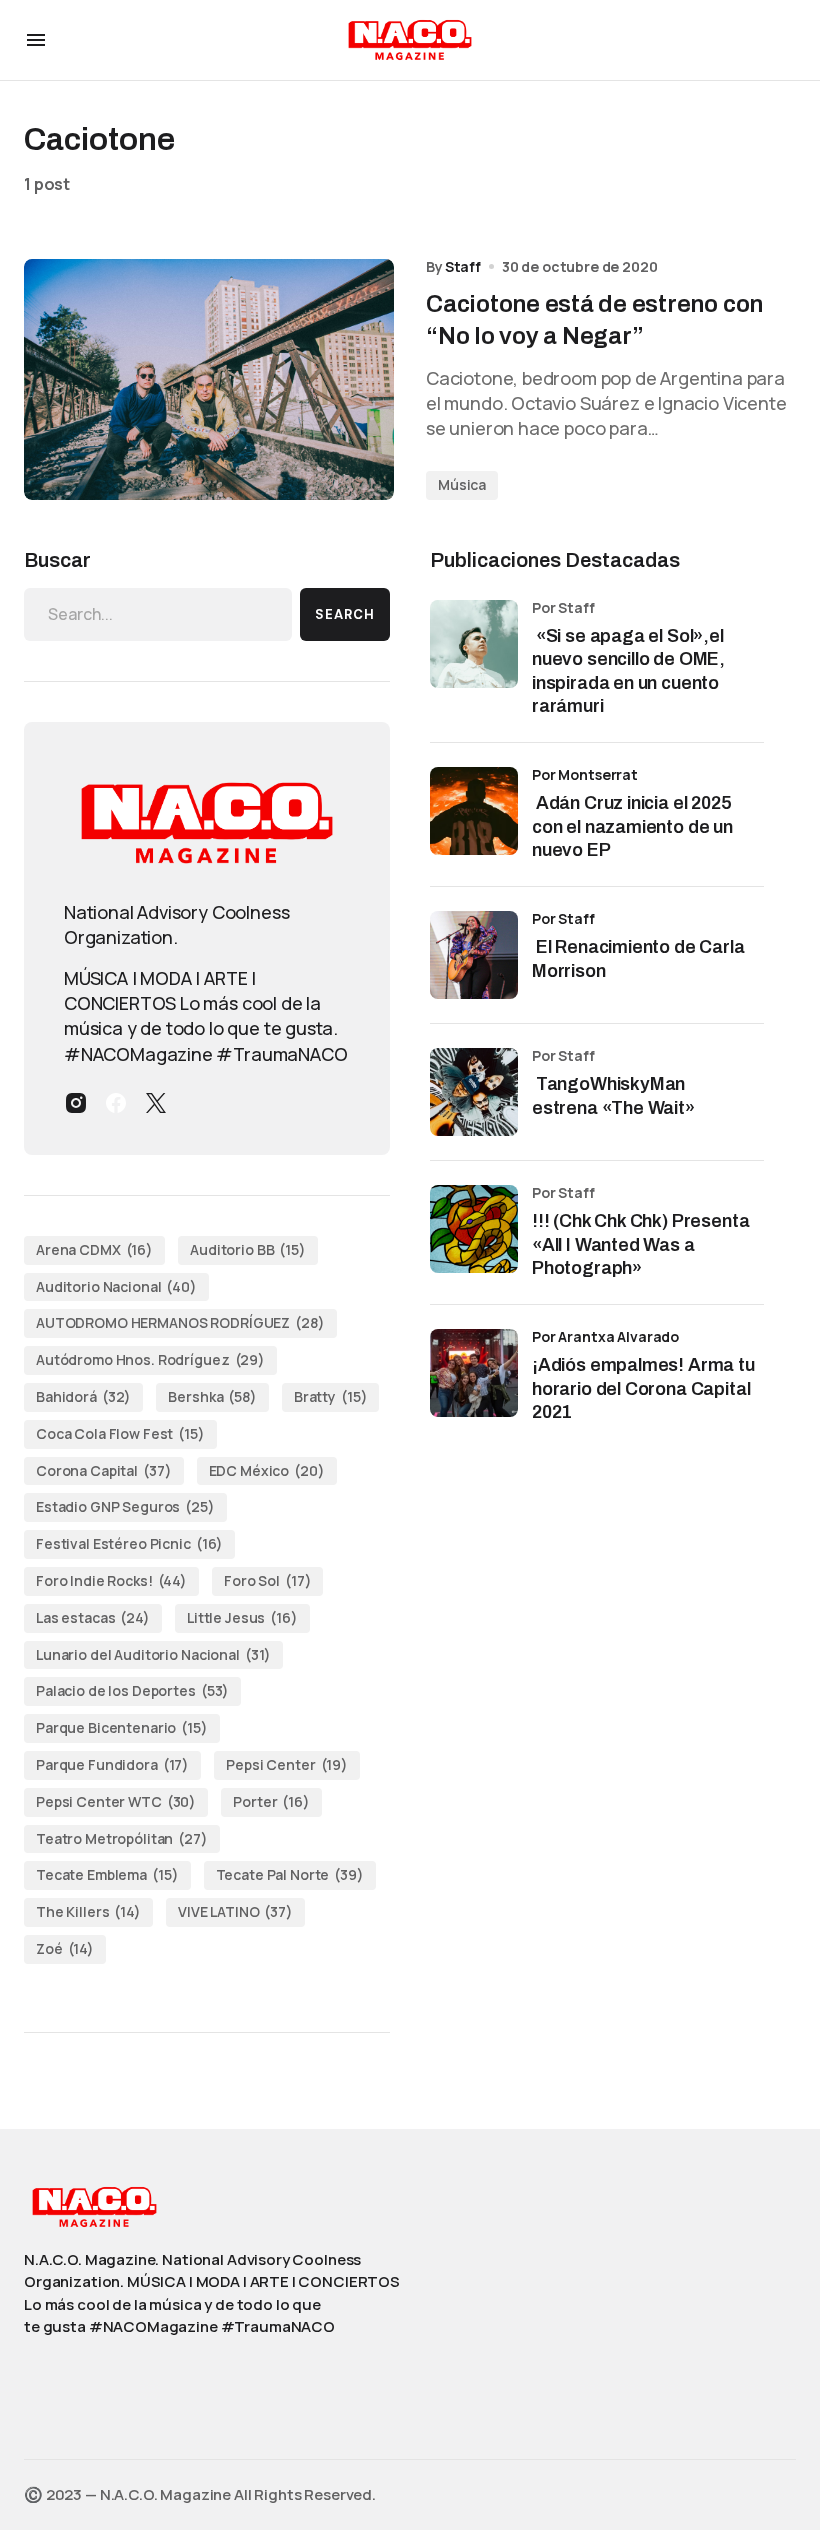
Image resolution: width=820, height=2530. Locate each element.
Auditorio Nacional (116, 1286)
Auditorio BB (248, 1249)
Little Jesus (242, 1617)
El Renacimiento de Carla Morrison (638, 958)
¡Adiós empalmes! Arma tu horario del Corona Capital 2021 (643, 1388)
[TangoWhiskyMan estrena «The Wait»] (474, 1092)
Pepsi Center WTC (116, 1801)
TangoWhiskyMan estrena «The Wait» (615, 1095)
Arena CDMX (94, 1249)
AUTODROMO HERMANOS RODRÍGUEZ (180, 1322)
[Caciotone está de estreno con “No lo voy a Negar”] (209, 380)
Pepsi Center (287, 1764)
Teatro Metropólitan (122, 1838)
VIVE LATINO (235, 1911)
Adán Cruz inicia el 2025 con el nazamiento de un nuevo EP (632, 826)
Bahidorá (83, 1396)
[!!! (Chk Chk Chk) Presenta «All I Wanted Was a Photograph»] (474, 1229)
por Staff (563, 918)
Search (345, 614)
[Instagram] (76, 1103)
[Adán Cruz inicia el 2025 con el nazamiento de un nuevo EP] (474, 811)
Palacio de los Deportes (132, 1690)
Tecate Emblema (107, 1874)
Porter (271, 1801)
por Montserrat (585, 774)
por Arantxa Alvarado (605, 1336)
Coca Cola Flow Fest (120, 1433)
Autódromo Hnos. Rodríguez (150, 1359)
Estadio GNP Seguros (125, 1506)
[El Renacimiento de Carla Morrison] (474, 955)
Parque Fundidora (112, 1764)
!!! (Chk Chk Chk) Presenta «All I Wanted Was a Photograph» (640, 1244)
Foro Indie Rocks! (111, 1580)
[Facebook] (116, 1103)
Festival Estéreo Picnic (129, 1543)
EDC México (267, 1470)
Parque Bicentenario (122, 1727)
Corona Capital (104, 1470)
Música (462, 484)
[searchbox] (158, 614)
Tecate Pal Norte (290, 1874)
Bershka (212, 1396)
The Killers (88, 1911)
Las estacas (93, 1617)
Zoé (65, 1948)
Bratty (331, 1396)
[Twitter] (156, 1103)
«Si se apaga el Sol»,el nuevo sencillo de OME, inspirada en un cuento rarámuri (628, 671)
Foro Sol (267, 1580)
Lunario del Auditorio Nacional (153, 1654)
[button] (36, 40)
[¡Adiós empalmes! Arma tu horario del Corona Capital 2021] (474, 1373)
